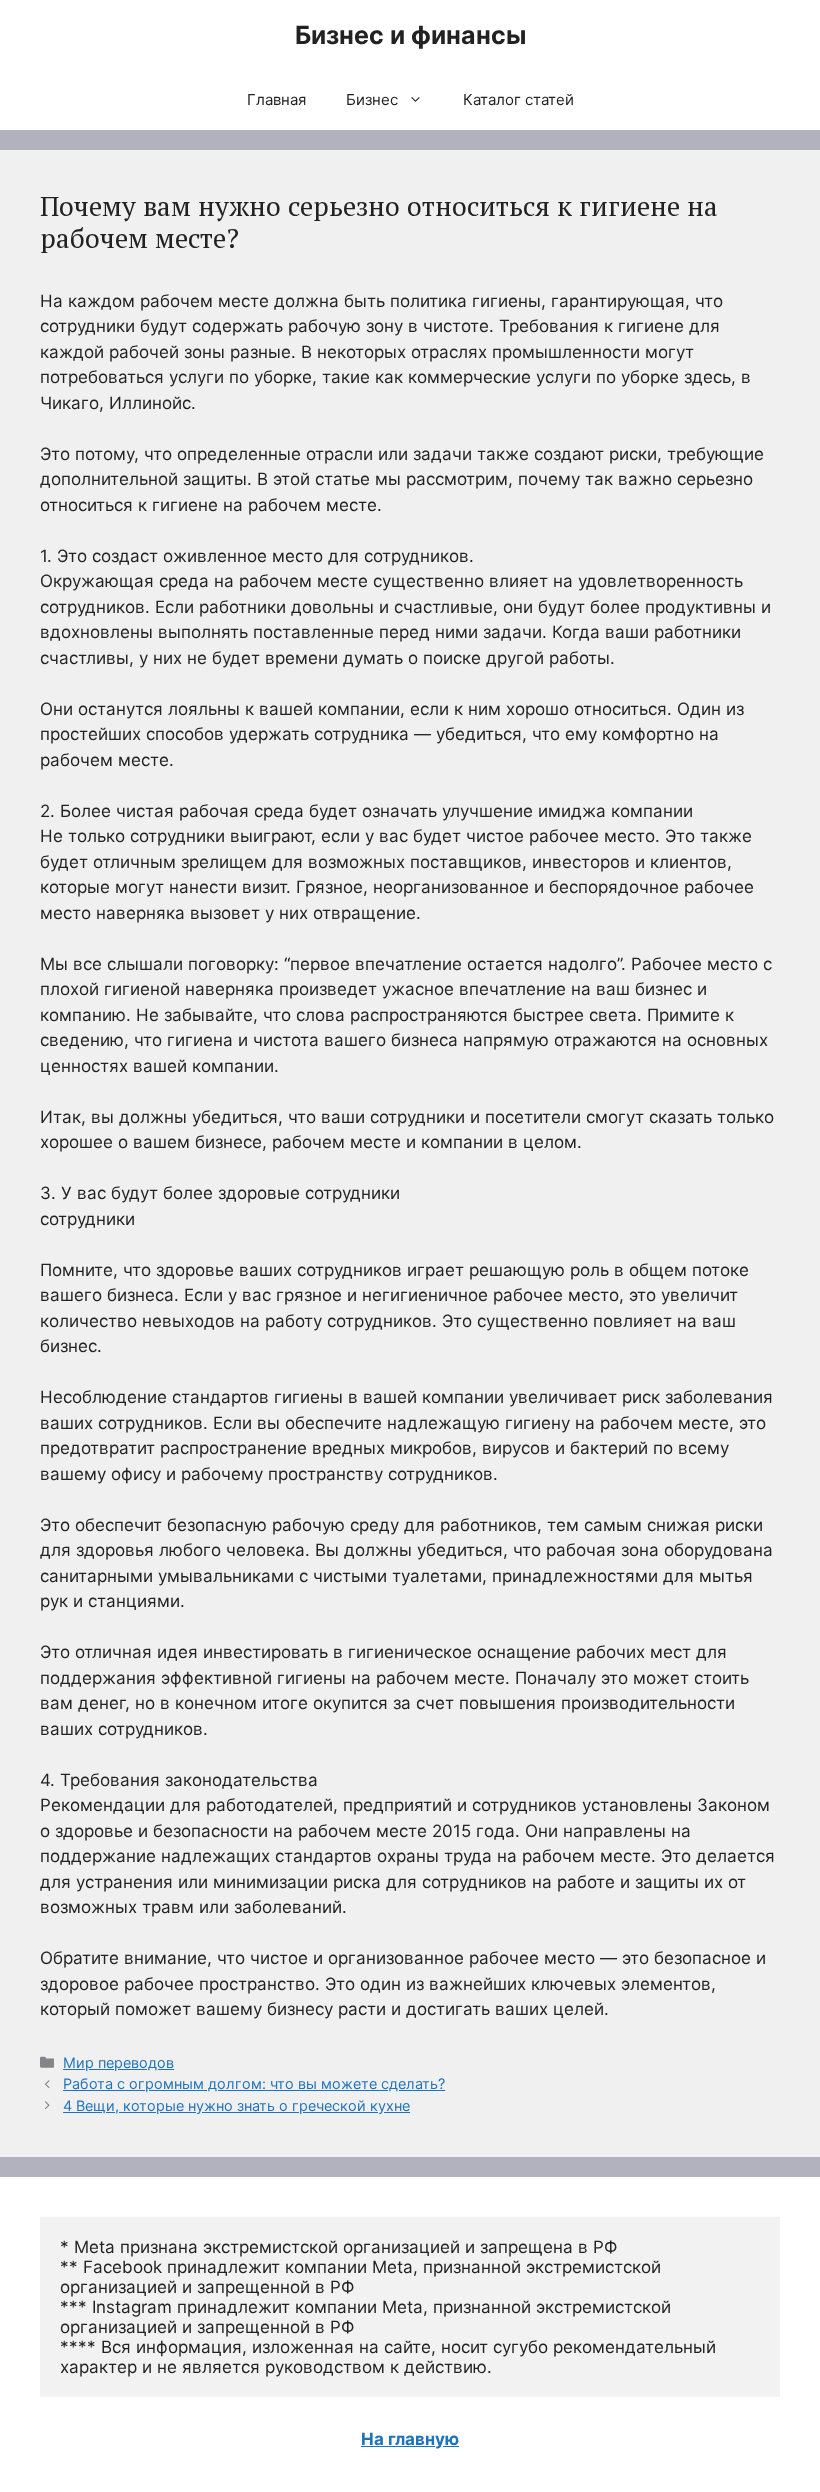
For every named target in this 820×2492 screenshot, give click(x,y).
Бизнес (372, 99)
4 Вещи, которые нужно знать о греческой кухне (236, 2105)
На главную (410, 2439)
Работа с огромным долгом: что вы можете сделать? (254, 2083)
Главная (276, 99)
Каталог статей (518, 99)
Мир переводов (118, 2062)
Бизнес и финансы (410, 35)
